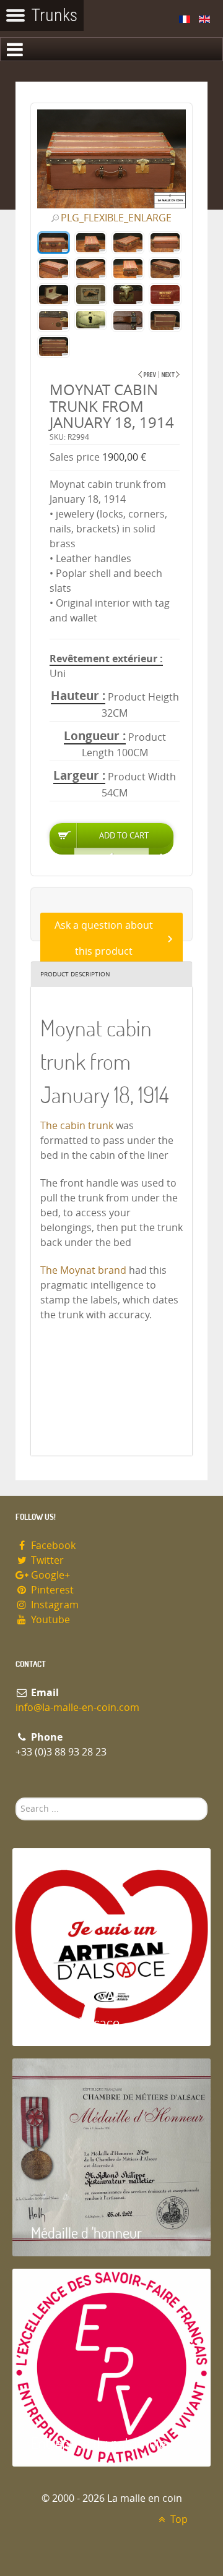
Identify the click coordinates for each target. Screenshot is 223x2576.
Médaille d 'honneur (86, 2233)
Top (178, 2519)
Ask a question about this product (104, 938)
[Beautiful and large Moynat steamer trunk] (147, 374)
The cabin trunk (77, 1126)
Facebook (52, 1546)
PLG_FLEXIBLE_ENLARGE (116, 218)
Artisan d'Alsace (75, 2022)
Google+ (49, 1575)
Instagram (54, 1605)
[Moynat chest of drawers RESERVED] (171, 374)
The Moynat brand (85, 1270)
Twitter (46, 1560)
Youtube (49, 1620)
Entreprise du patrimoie (98, 2443)
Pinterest (51, 1590)
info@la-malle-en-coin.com (77, 1708)
